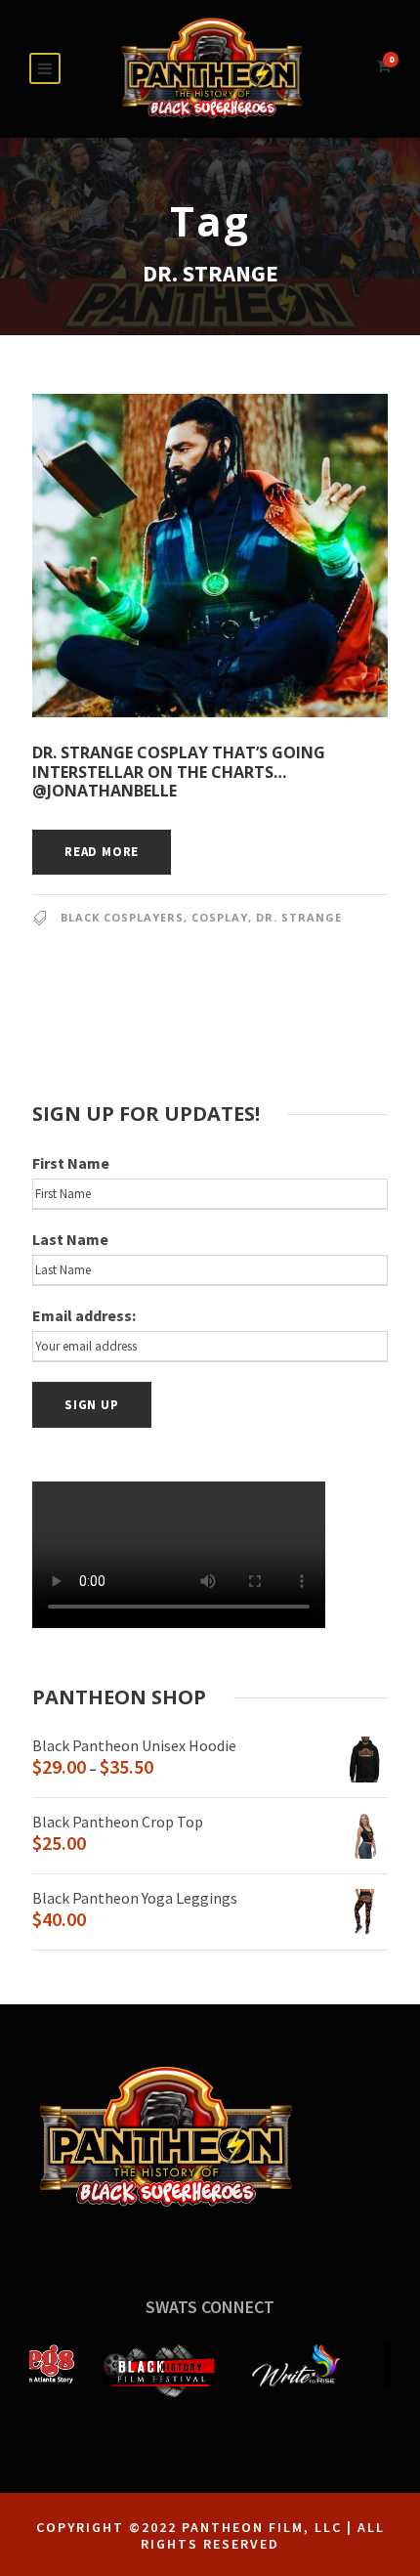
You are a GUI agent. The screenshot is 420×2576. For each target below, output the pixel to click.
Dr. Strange (299, 917)
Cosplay (220, 917)
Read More (102, 852)
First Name (71, 1163)
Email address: (84, 1315)
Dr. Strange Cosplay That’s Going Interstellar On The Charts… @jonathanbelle (179, 771)
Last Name (70, 1239)
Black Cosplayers (122, 917)
